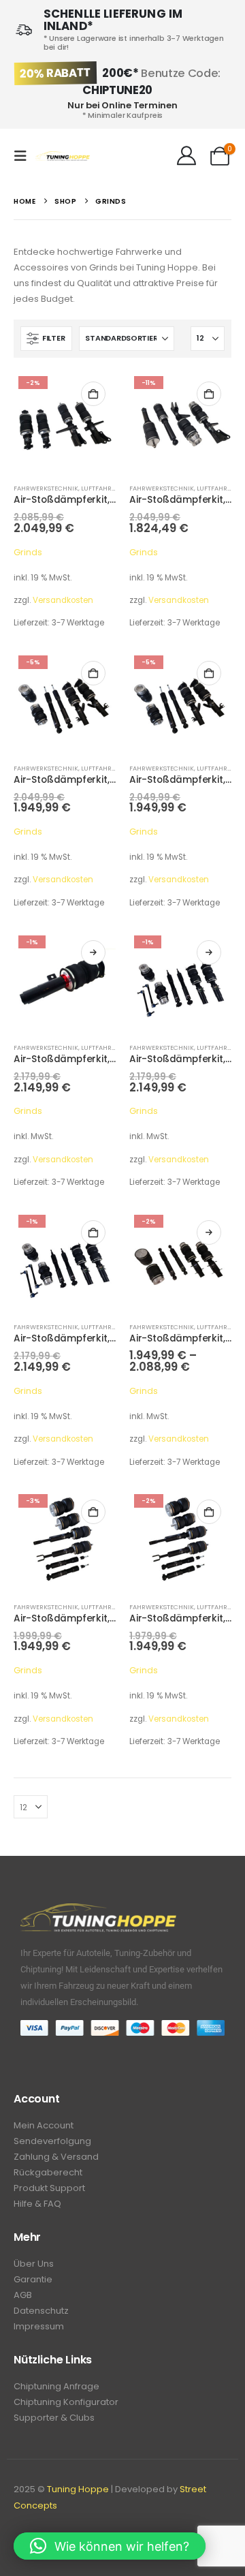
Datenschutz (41, 2311)
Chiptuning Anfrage (56, 2386)
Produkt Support (49, 2188)
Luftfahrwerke (107, 488)
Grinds (28, 552)
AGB (23, 2295)
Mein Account (44, 2125)
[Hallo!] (186, 156)
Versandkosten (63, 600)
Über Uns (34, 2264)
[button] (24, 156)
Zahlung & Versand (56, 2157)
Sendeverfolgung (52, 2141)
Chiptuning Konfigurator (66, 2402)
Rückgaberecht (48, 2172)
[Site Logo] (63, 156)
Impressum (39, 2326)
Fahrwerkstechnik (46, 488)
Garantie (33, 2279)
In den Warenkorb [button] (93, 394)
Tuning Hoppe (78, 2489)
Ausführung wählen (93, 952)
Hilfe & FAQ (37, 2204)
